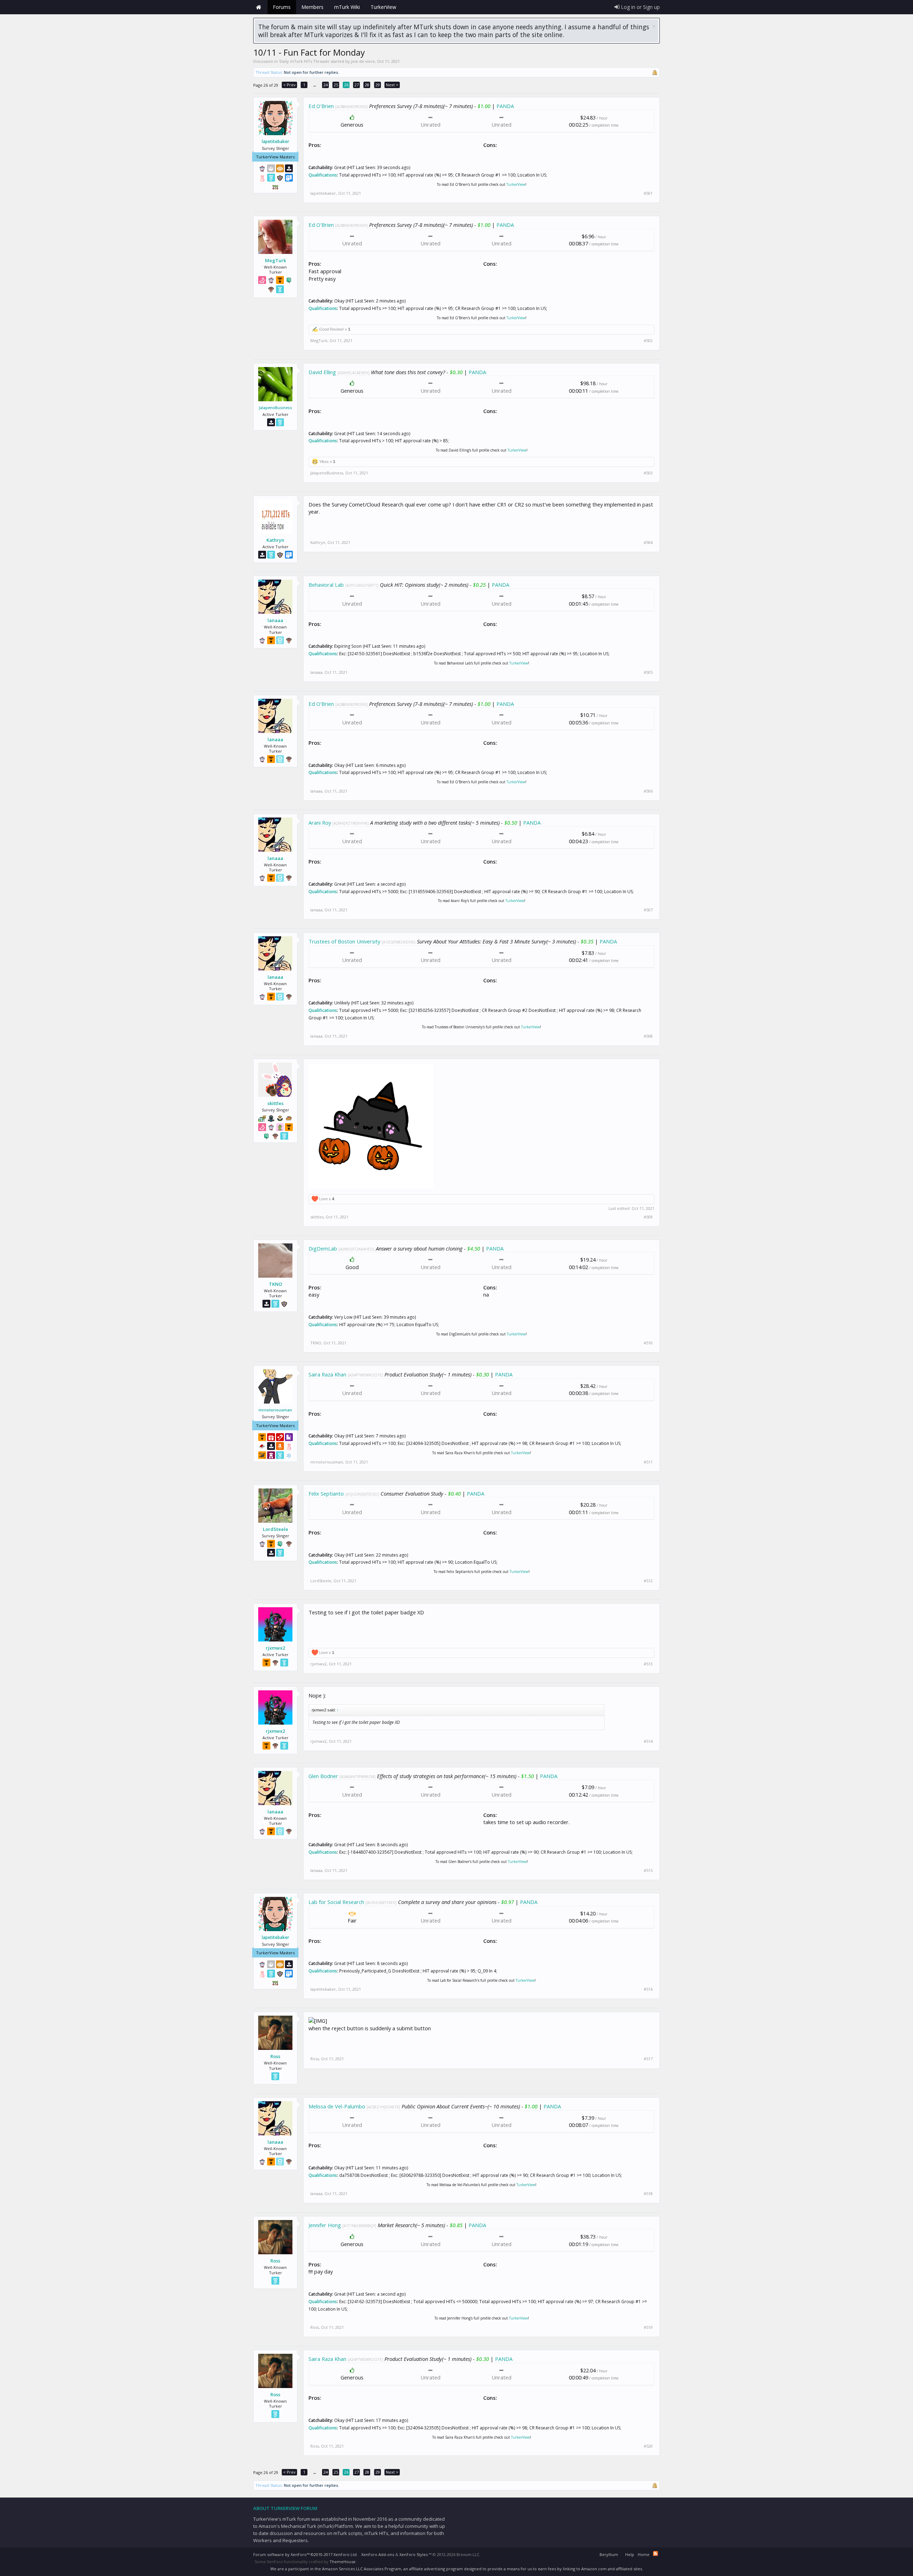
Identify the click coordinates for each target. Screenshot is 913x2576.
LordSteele (276, 1529)
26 (346, 85)
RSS (656, 2554)
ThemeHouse (343, 2562)
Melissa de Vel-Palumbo (337, 2106)
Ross (275, 2056)
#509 (648, 1217)
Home (259, 7)
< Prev (289, 85)
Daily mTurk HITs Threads (304, 61)
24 (326, 85)
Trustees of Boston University (344, 941)
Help (630, 2554)
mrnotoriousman (275, 1410)
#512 (648, 1581)
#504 (648, 543)
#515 (648, 1870)
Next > (392, 85)
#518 (648, 2194)
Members (312, 7)
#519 (648, 2327)
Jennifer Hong (325, 2225)
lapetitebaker (276, 142)
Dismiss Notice (654, 26)
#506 (648, 791)
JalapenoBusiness (276, 408)
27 (357, 85)
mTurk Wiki (347, 7)
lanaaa (275, 620)
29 (378, 85)
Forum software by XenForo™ (305, 2554)
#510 (648, 1343)
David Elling (322, 372)
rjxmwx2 (275, 1648)
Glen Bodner (323, 1776)
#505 (648, 672)
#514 (648, 1741)
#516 (648, 1989)
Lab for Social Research (336, 1902)
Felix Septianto (326, 1493)
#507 (648, 910)
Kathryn (275, 540)
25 (336, 85)
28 (367, 85)
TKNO (276, 1284)
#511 (648, 1462)
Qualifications (323, 175)
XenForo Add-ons (378, 2554)
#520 (648, 2446)
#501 (648, 193)
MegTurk (276, 260)
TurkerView (516, 184)
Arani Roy (320, 823)
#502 (648, 341)
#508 (648, 1036)
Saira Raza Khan (327, 1374)
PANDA (505, 106)
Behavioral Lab (326, 585)
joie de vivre (363, 61)
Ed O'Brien (321, 106)
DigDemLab (323, 1248)
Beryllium (609, 2554)
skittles (276, 1103)
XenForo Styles (414, 2554)
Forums (282, 7)
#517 (648, 2059)
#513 (648, 1664)
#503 (648, 473)
